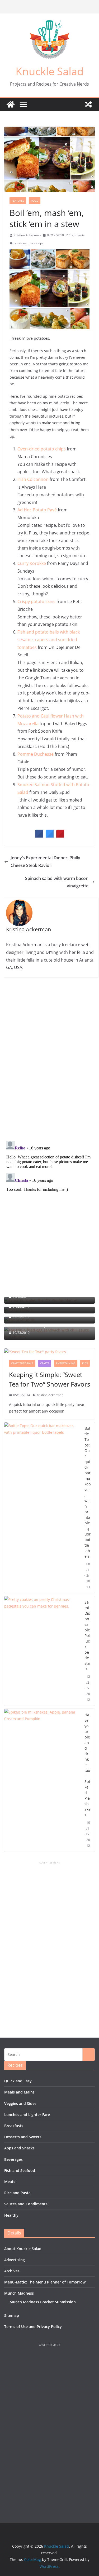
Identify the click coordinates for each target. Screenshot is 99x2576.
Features (18, 201)
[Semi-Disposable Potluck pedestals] (42, 1651)
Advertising (15, 2260)
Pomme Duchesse (36, 754)
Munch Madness (19, 2293)
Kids (85, 1363)
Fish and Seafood (20, 2170)
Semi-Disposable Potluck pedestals (87, 1636)
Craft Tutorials (22, 1363)
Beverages (13, 2159)
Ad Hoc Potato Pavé (37, 510)
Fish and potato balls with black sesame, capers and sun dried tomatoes (49, 640)
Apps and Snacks (19, 2148)
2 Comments (75, 235)
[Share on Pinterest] (60, 836)
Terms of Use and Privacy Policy (33, 2327)
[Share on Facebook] (39, 836)
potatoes (20, 243)
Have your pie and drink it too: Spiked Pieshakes (88, 1765)
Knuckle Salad (50, 71)
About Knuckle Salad (23, 2249)
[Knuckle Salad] (11, 104)
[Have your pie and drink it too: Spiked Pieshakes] (42, 1780)
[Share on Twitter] (50, 836)
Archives (12, 2271)
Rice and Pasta (17, 2193)
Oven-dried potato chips (42, 449)
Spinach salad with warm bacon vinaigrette (57, 882)
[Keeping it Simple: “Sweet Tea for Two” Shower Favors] (49, 1352)
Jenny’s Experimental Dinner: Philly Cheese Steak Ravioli (45, 862)
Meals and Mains (19, 2092)
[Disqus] (49, 1059)
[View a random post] (88, 104)
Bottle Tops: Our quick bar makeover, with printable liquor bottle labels (88, 1492)
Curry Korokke (32, 563)
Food (35, 201)
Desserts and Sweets (23, 2137)
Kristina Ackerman (27, 235)
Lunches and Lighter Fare (27, 2115)
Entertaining (66, 1363)
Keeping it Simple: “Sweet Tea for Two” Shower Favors (49, 1379)
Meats (10, 2182)
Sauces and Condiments (26, 2204)
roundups (37, 243)
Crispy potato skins (36, 601)
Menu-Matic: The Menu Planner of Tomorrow (45, 2282)
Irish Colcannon (33, 479)
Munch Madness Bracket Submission (43, 2302)
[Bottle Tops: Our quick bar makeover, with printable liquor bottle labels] (42, 1508)
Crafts (45, 1363)
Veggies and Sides (20, 2103)
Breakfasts (14, 2126)
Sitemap (12, 2315)
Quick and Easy (18, 2081)
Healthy (11, 2215)
